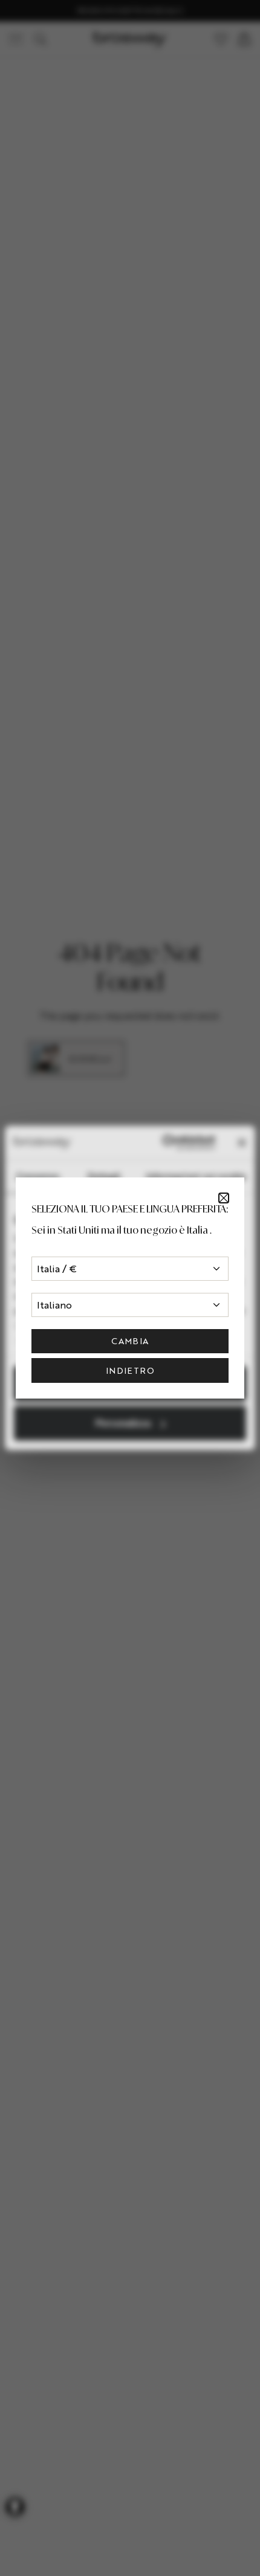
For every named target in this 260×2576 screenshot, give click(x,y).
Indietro (130, 1370)
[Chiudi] (224, 1198)
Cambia (130, 1341)
